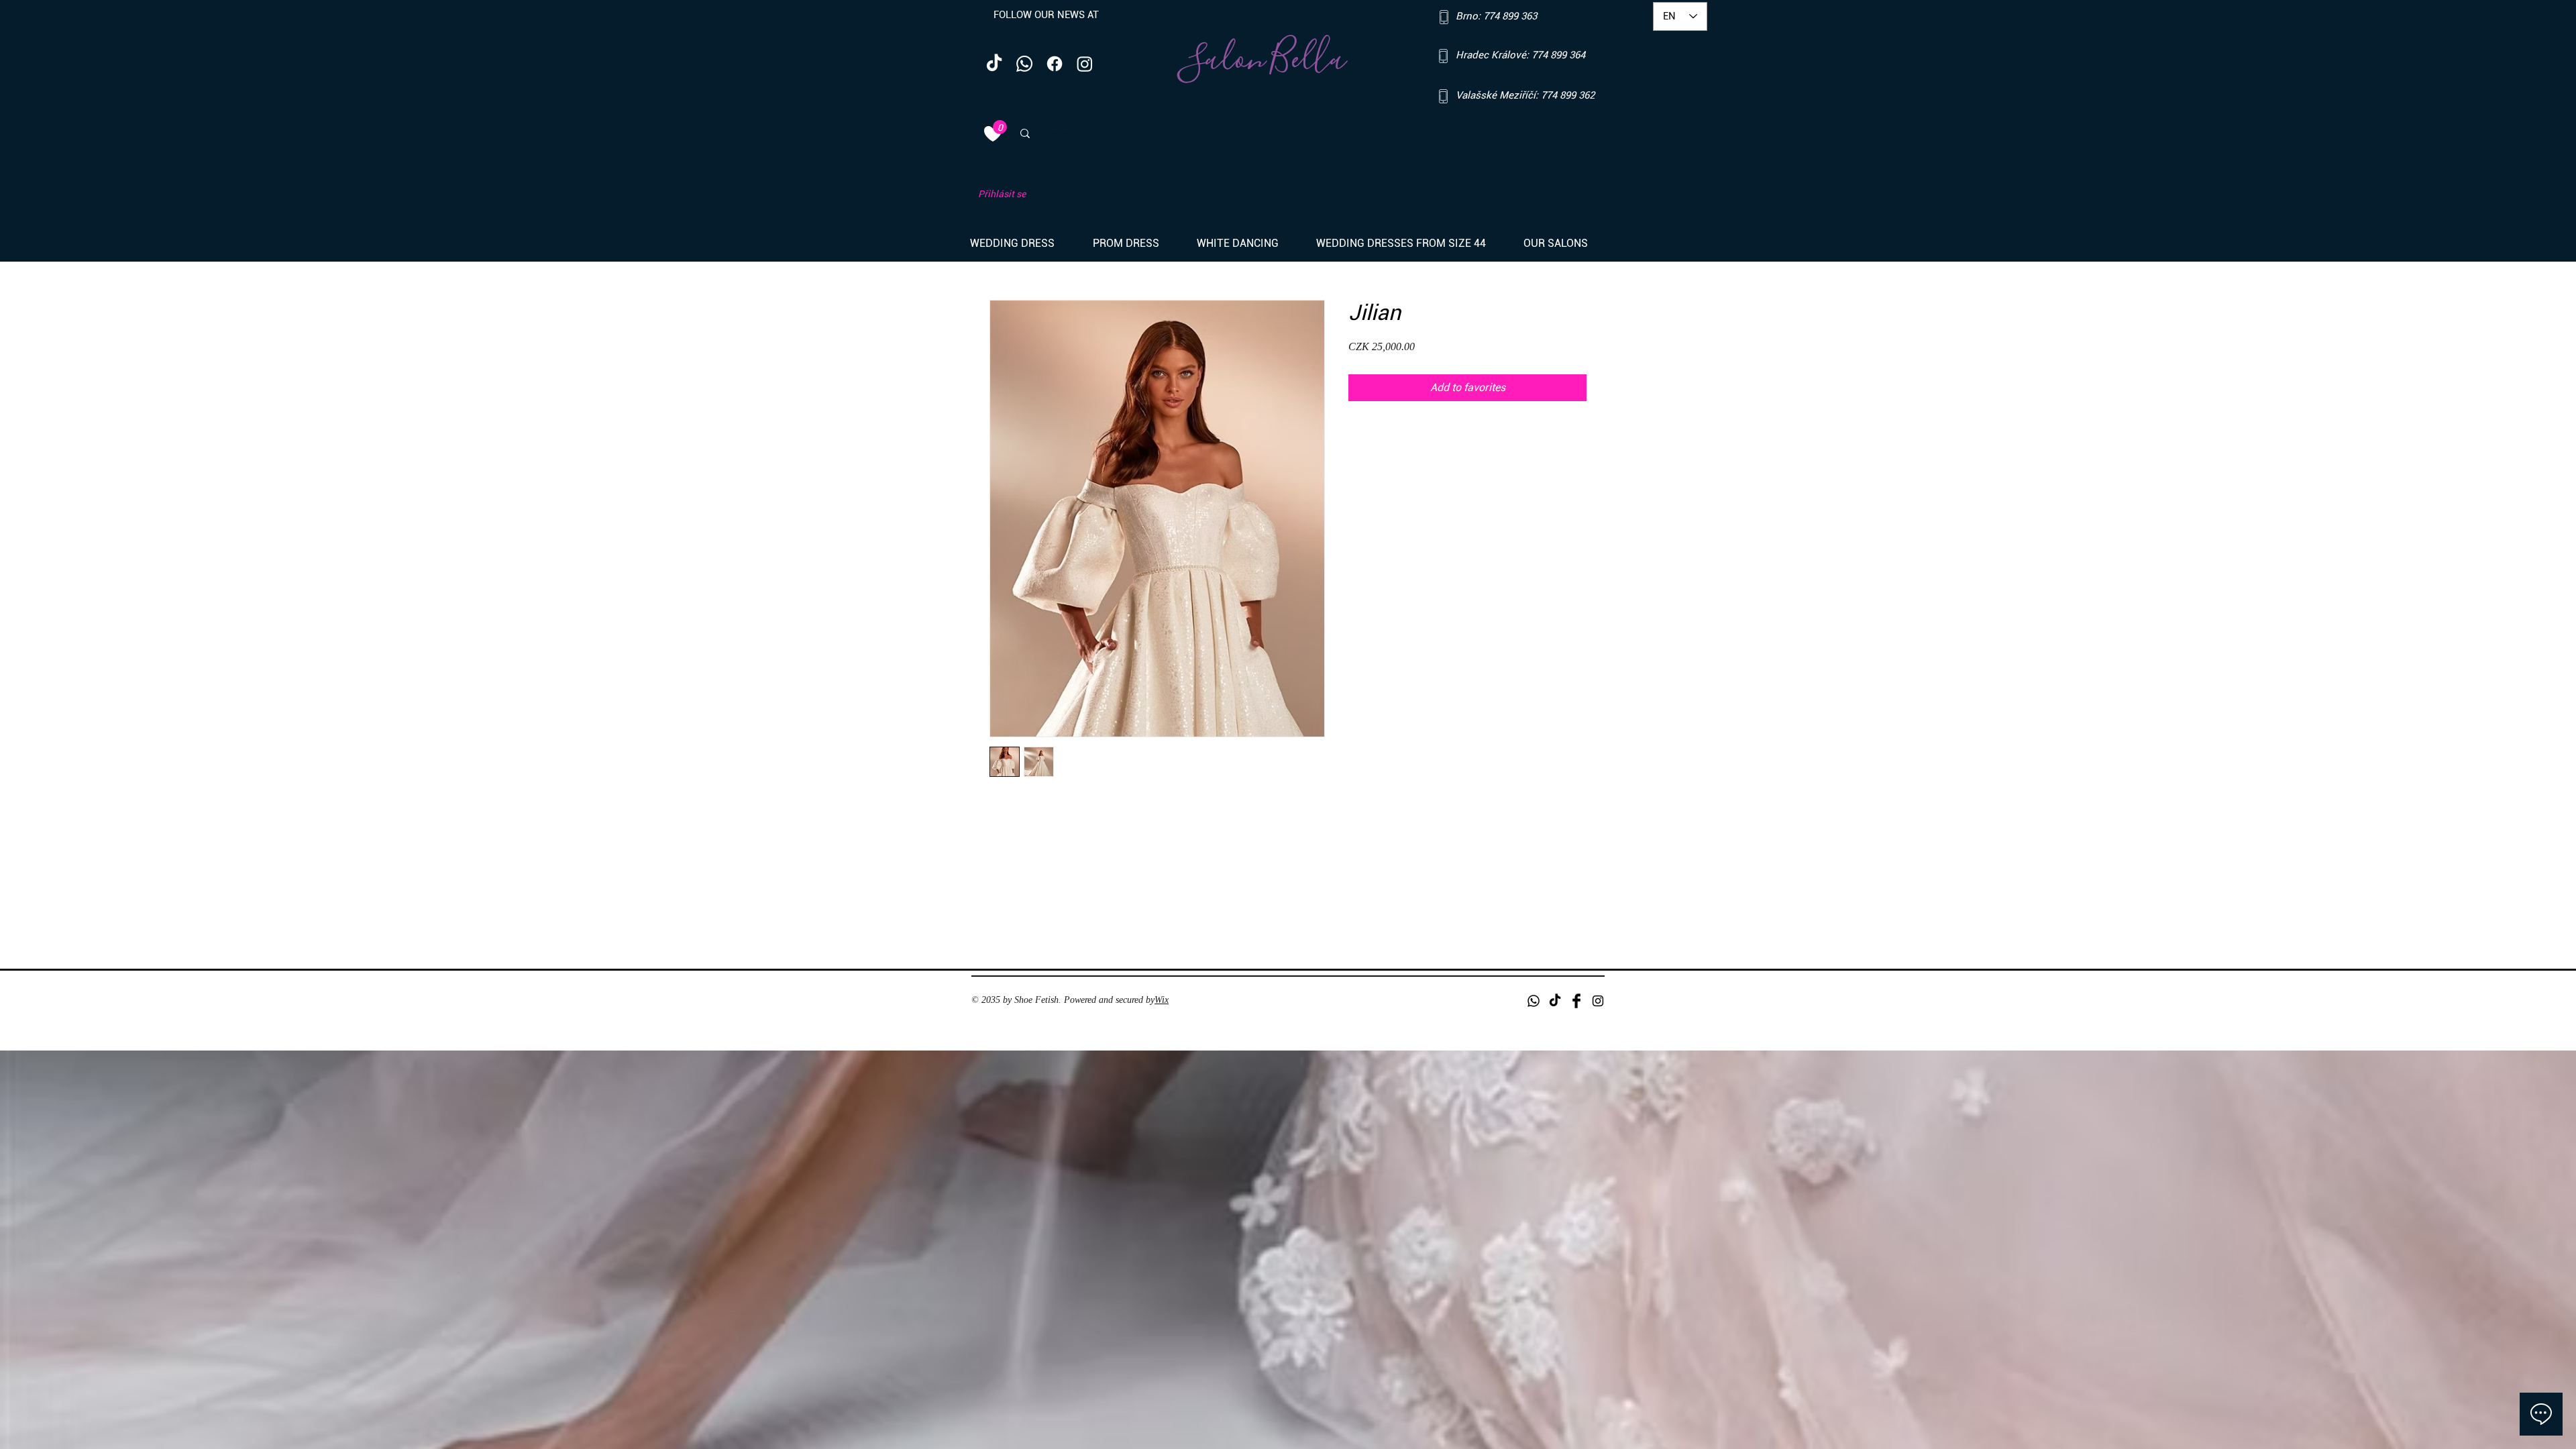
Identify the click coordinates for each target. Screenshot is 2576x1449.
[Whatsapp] (1024, 64)
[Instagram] (1085, 64)
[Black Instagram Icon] (1598, 1001)
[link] (1000, 127)
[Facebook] (1055, 64)
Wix (1162, 1000)
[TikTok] (994, 64)
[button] (1021, 244)
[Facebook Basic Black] (1576, 1001)
